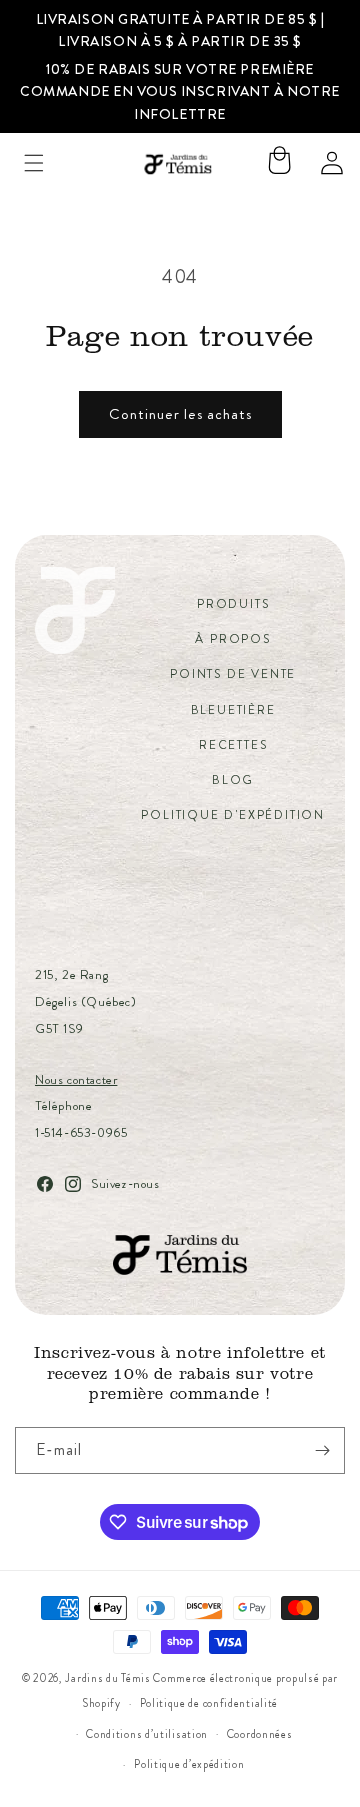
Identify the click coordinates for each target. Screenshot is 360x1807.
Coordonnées (260, 1734)
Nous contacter (76, 1079)
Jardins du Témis (107, 1678)
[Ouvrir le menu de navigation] (34, 163)
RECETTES (233, 745)
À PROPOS (232, 639)
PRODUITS (233, 604)
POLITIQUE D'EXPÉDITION (233, 815)
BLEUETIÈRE (233, 710)
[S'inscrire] (322, 1450)
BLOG (233, 780)
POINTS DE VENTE (233, 674)
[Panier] (279, 163)
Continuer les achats (180, 414)
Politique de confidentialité (209, 1703)
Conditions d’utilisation (147, 1734)
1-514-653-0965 (81, 1132)
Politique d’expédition (189, 1764)
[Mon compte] (332, 163)
